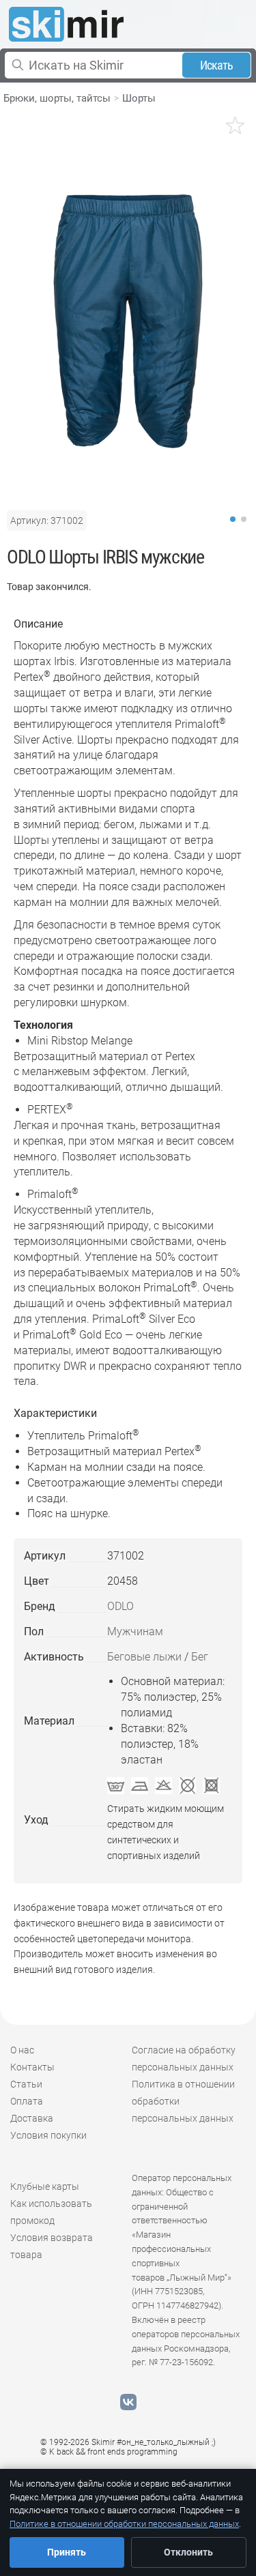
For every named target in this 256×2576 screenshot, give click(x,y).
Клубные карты (45, 2186)
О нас (22, 2050)
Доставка (32, 2118)
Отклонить (188, 2552)
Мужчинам (135, 1631)
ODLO (120, 1606)
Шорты (139, 98)
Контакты (32, 2067)
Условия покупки (48, 2135)
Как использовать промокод (51, 2212)
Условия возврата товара (52, 2246)
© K (109, 2452)
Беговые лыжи (144, 1657)
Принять (67, 2552)
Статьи (26, 2084)
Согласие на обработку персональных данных (184, 2059)
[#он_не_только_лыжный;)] (67, 24)
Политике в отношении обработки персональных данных (124, 2524)
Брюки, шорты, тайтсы (57, 98)
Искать (217, 65)
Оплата (27, 2101)
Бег (200, 1657)
